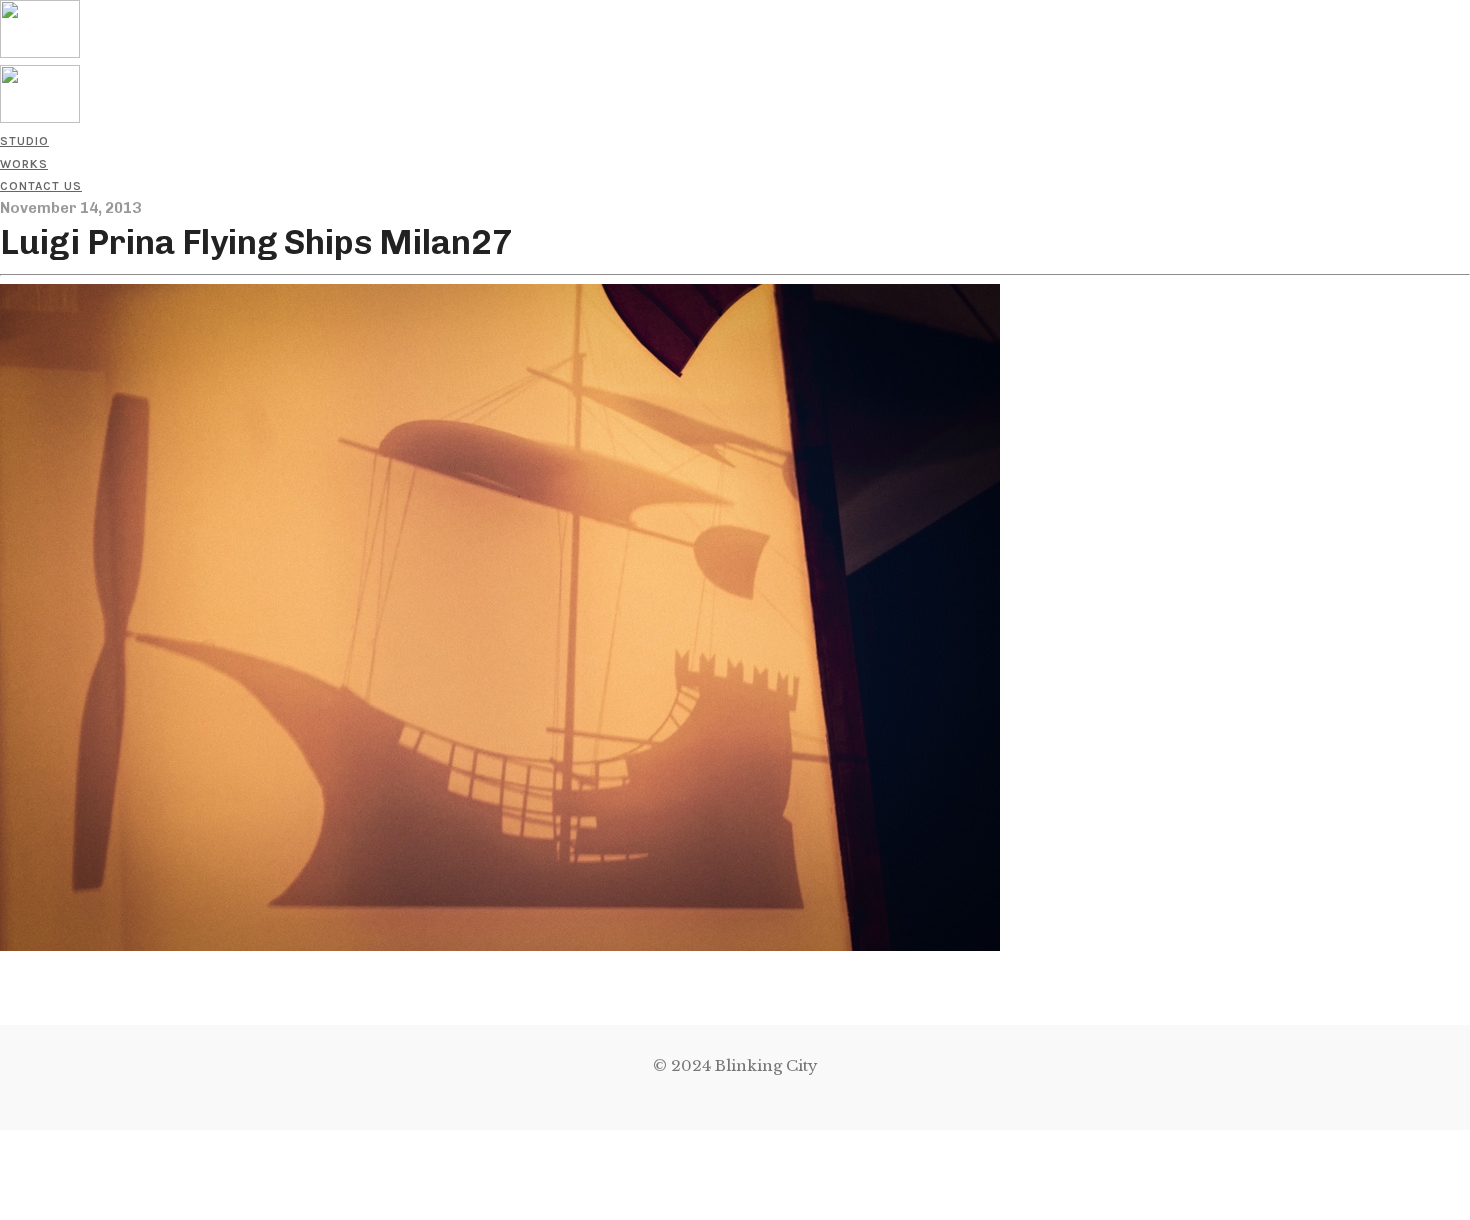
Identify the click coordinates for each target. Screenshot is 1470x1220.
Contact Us (41, 186)
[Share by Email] (3, 1207)
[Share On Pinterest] (3, 1185)
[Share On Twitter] (3, 1162)
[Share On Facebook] (3, 1140)
